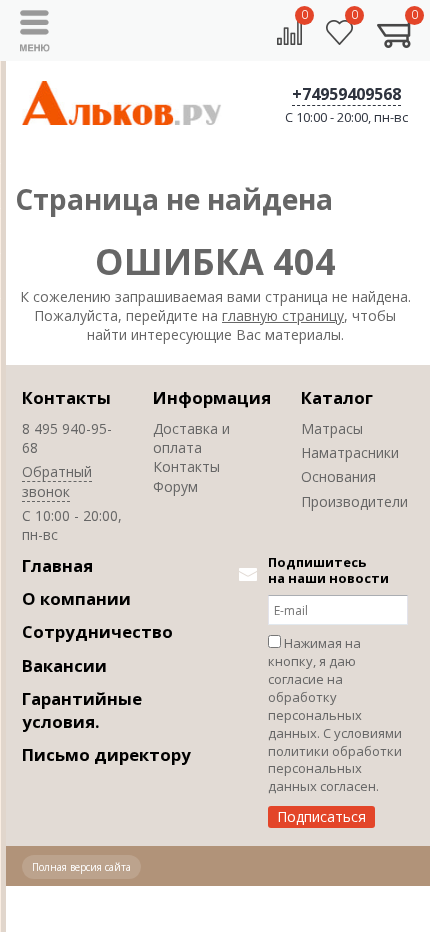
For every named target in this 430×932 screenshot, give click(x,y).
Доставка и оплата (191, 438)
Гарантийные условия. (82, 710)
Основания (338, 476)
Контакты (66, 397)
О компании (76, 598)
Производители (354, 501)
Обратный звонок (57, 481)
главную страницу (283, 315)
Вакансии (64, 665)
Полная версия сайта (81, 867)
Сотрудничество (97, 631)
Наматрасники (350, 452)
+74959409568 (346, 94)
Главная (57, 565)
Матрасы (332, 428)
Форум (175, 486)
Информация (212, 397)
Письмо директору (106, 754)
